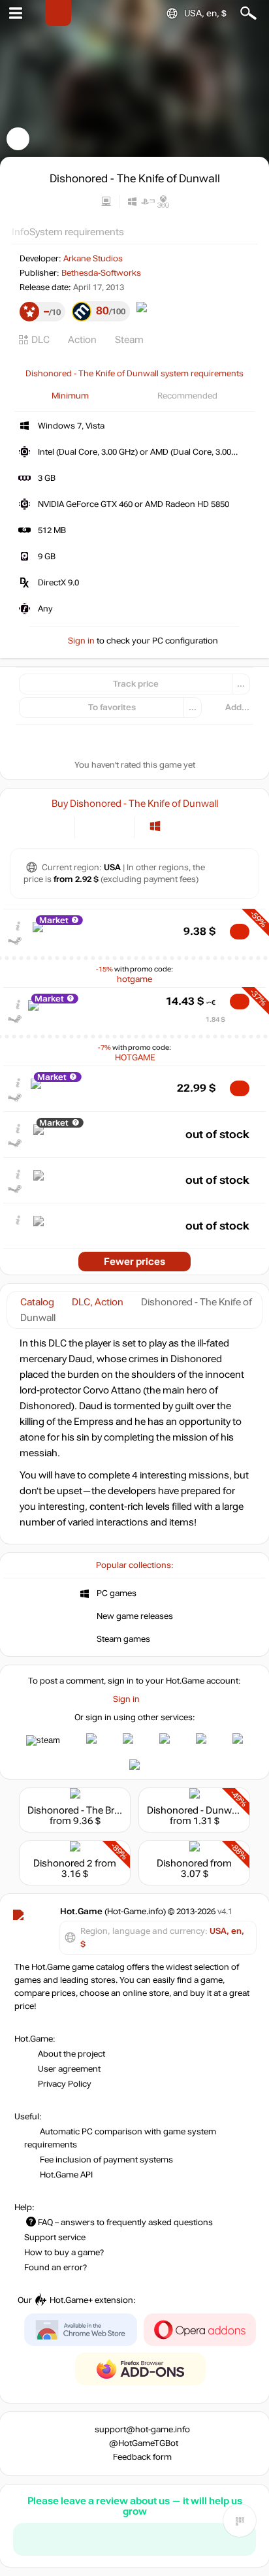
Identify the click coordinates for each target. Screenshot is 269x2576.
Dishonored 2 (63, 1863)
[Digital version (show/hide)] (94, 826)
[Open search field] (248, 13)
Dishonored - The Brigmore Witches (105, 1810)
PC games (117, 1593)
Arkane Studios (93, 259)
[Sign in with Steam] (43, 1740)
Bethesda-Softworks (101, 273)
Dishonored (182, 1863)
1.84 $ (215, 1019)
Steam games (123, 1639)
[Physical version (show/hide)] (115, 826)
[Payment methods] (54, 826)
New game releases (135, 1616)
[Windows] (155, 826)
